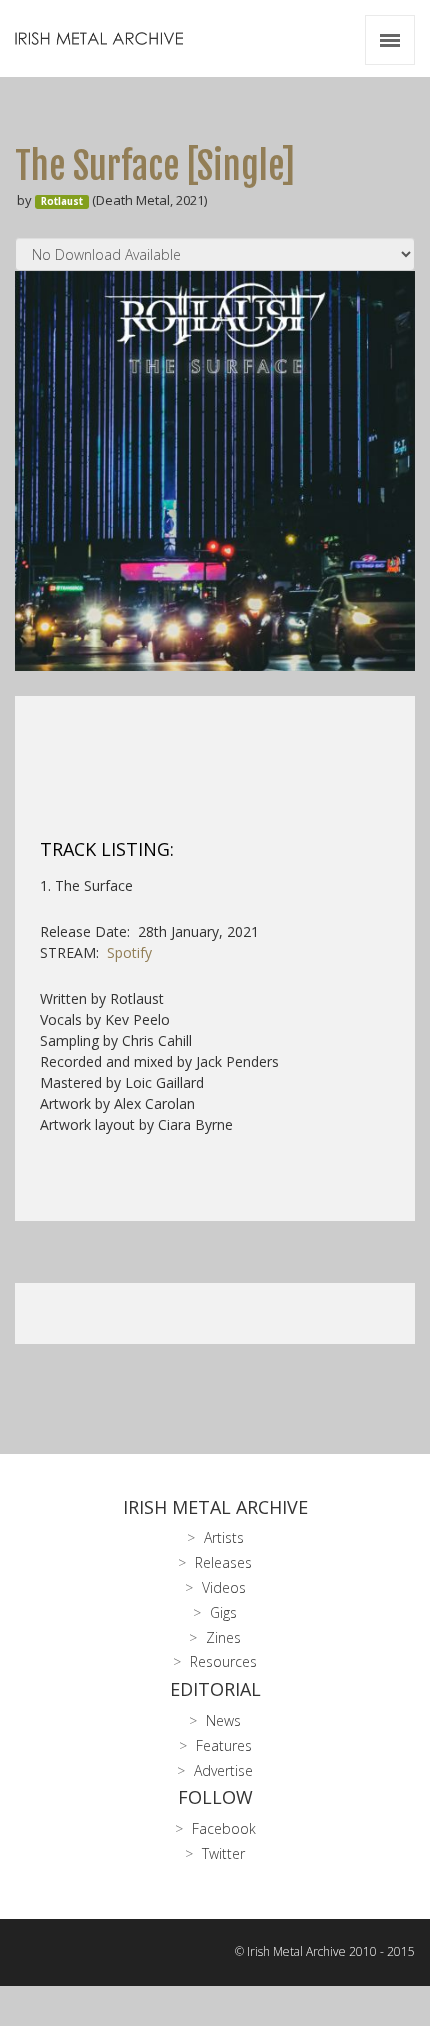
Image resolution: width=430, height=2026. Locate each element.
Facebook (224, 1828)
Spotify (129, 952)
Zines (223, 1637)
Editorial (215, 1689)
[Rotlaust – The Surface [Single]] (215, 471)
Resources (223, 1661)
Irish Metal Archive (215, 1507)
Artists (224, 1537)
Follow (215, 1797)
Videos (224, 1587)
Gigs (223, 1612)
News (223, 1720)
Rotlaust (62, 201)
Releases (223, 1562)
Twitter (223, 1853)
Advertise (223, 1770)
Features (224, 1745)
